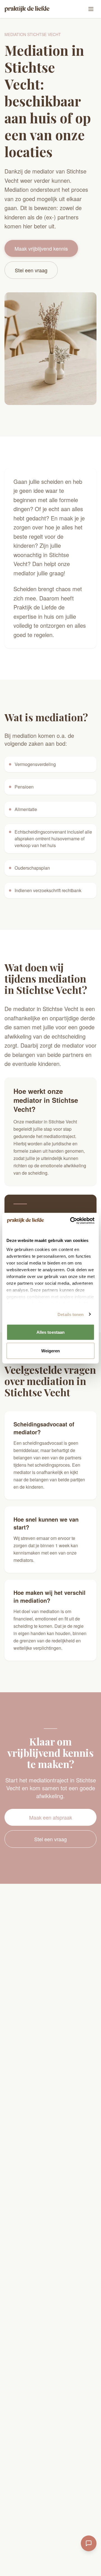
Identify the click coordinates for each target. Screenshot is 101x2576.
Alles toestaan (50, 1332)
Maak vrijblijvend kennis (41, 248)
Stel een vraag (31, 270)
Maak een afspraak (51, 1817)
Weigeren (51, 1351)
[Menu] (91, 9)
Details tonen (71, 1314)
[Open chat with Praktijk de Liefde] (89, 2543)
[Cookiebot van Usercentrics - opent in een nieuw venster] (71, 1221)
